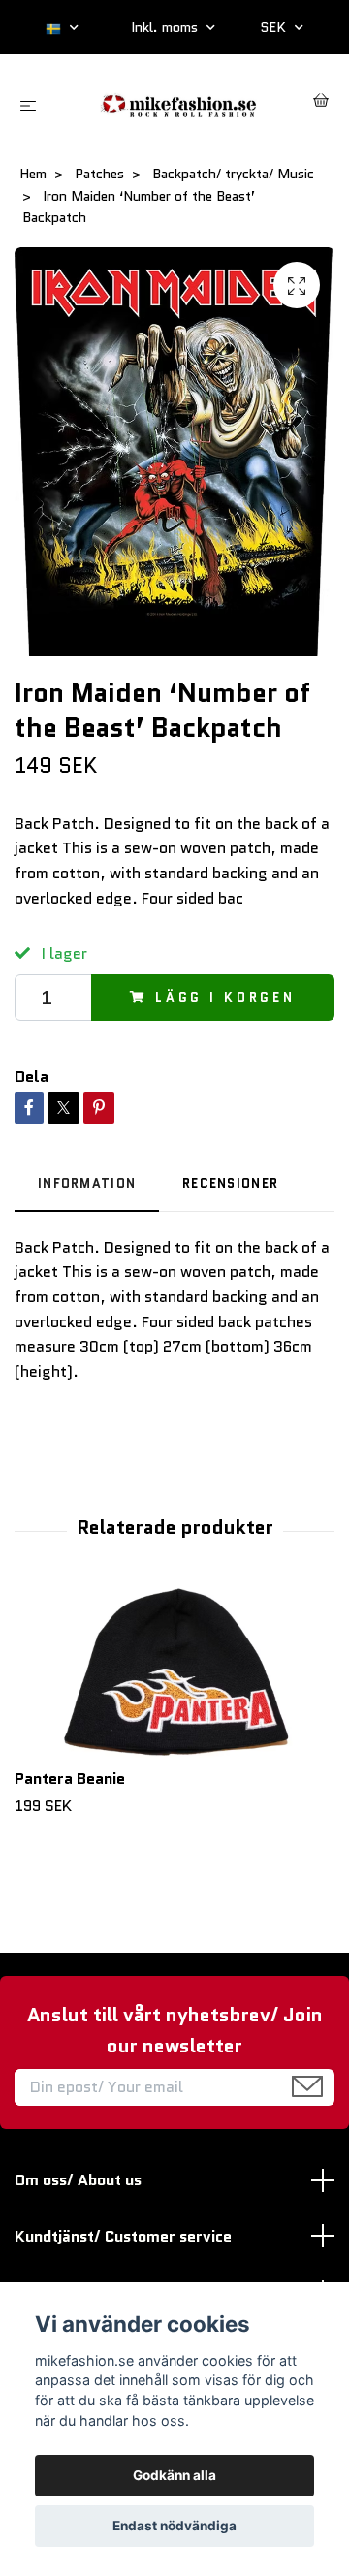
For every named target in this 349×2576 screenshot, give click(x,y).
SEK (275, 27)
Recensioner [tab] (230, 1183)
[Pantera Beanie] (174, 1673)
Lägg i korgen (225, 997)
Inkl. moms (166, 27)
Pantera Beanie (70, 1779)
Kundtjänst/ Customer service (123, 2236)
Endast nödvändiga (174, 2526)
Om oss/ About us (78, 2180)
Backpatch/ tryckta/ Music (233, 174)
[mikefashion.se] (179, 103)
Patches (99, 174)
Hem (33, 174)
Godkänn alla (174, 2475)
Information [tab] (87, 1183)
